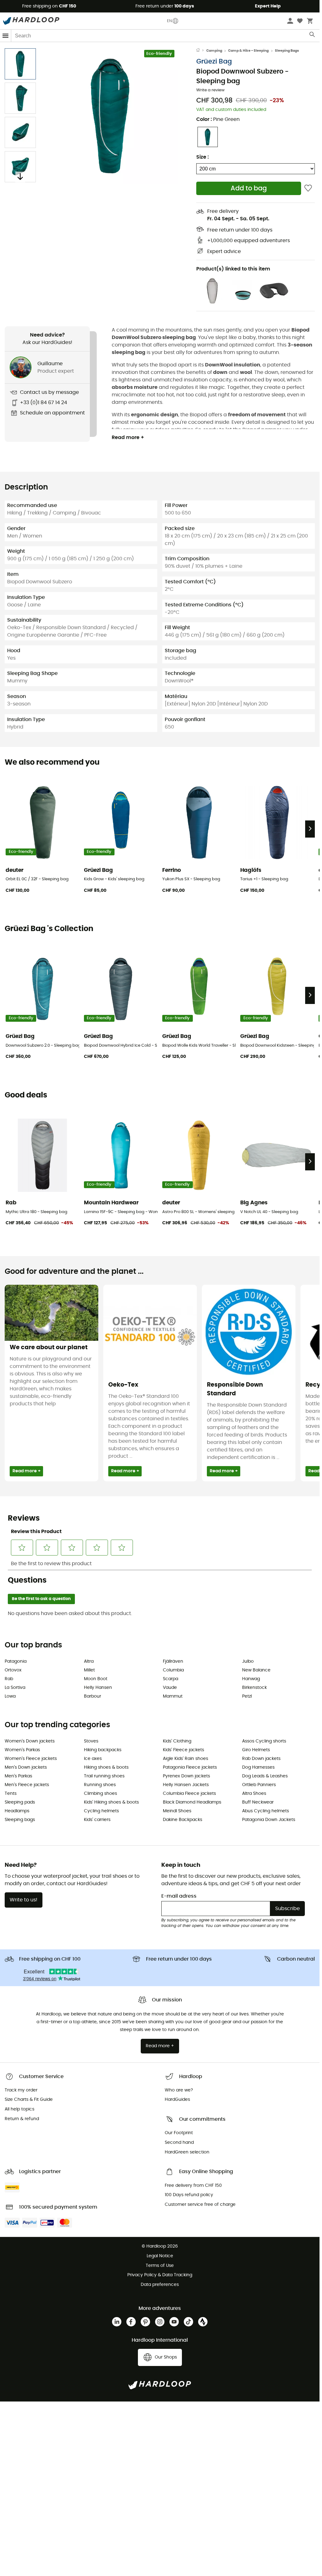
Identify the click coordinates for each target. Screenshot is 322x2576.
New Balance (256, 1670)
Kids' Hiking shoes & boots (111, 1802)
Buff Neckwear (258, 1802)
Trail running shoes (104, 1776)
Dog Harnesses (258, 1767)
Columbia (173, 1670)
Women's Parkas (22, 1750)
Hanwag (251, 1679)
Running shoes (100, 1785)
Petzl (247, 1696)
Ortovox (13, 1670)
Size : (202, 157)
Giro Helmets (256, 1750)
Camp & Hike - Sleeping (248, 51)
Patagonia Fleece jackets (190, 1767)
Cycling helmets (101, 1811)
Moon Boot (96, 1679)
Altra (89, 1661)
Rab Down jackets (261, 1759)
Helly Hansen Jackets (186, 1785)
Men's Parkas (18, 1776)
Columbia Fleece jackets (189, 1794)
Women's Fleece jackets (31, 1759)
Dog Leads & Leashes (265, 1776)
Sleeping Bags (287, 51)
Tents (11, 1794)
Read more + (128, 437)
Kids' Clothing (177, 1741)
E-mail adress (179, 1896)
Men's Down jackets (26, 1767)
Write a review (210, 90)
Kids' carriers (97, 1820)
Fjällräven (173, 1661)
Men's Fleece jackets (27, 1785)
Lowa (10, 1696)
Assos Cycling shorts (264, 1741)
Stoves (91, 1741)
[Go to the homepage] (201, 51)
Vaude (170, 1688)
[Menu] (6, 36)
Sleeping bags (20, 1820)
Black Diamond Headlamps (192, 1802)
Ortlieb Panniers (259, 1785)
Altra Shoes (254, 1794)
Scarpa (171, 1679)
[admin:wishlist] (308, 188)
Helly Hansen (98, 1688)
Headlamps (17, 1811)
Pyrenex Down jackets (186, 1776)
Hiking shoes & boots (106, 1767)
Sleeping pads (20, 1802)
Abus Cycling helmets (266, 1811)
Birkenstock (254, 1688)
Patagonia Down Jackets (269, 1820)
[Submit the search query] (312, 36)
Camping (214, 51)
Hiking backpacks (103, 1750)
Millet (89, 1670)
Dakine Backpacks (183, 1820)
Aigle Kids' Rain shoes (185, 1759)
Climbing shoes (100, 1794)
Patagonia (16, 1661)
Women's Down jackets (30, 1741)
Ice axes (93, 1759)
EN (169, 21)
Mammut (173, 1696)
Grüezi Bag (214, 62)
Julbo (248, 1661)
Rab (9, 1679)
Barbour (93, 1696)
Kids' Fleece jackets (183, 1750)
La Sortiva (15, 1688)
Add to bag (249, 188)
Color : (218, 119)
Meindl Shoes (177, 1811)
